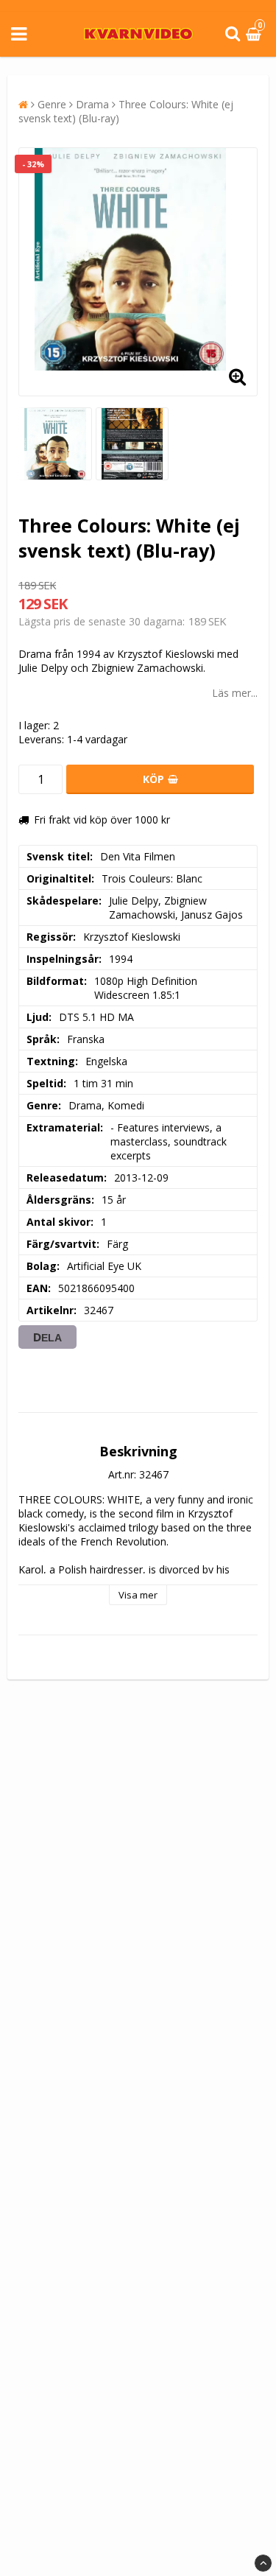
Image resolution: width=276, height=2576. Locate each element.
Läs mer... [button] (235, 693)
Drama (92, 104)
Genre (52, 104)
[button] (255, 34)
